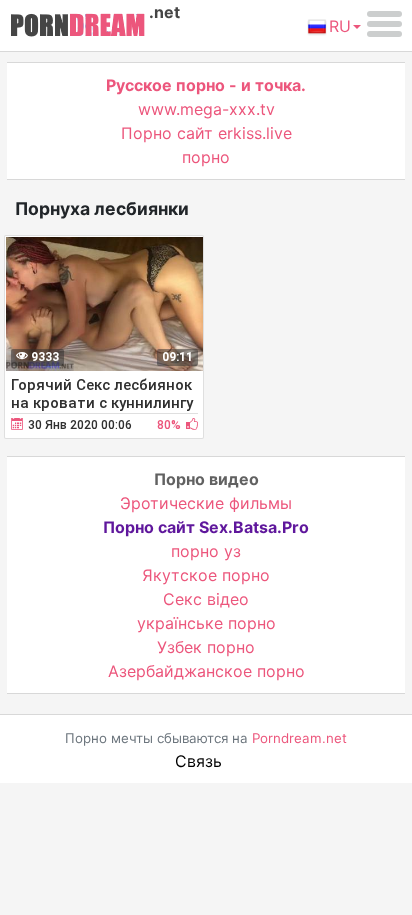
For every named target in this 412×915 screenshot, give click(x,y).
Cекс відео (206, 599)
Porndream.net (299, 738)
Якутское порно (206, 575)
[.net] (77, 28)
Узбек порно (206, 647)
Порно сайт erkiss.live (206, 133)
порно (206, 157)
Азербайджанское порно (206, 671)
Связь (198, 761)
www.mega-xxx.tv (206, 109)
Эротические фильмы (206, 503)
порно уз (206, 551)
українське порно (206, 623)
